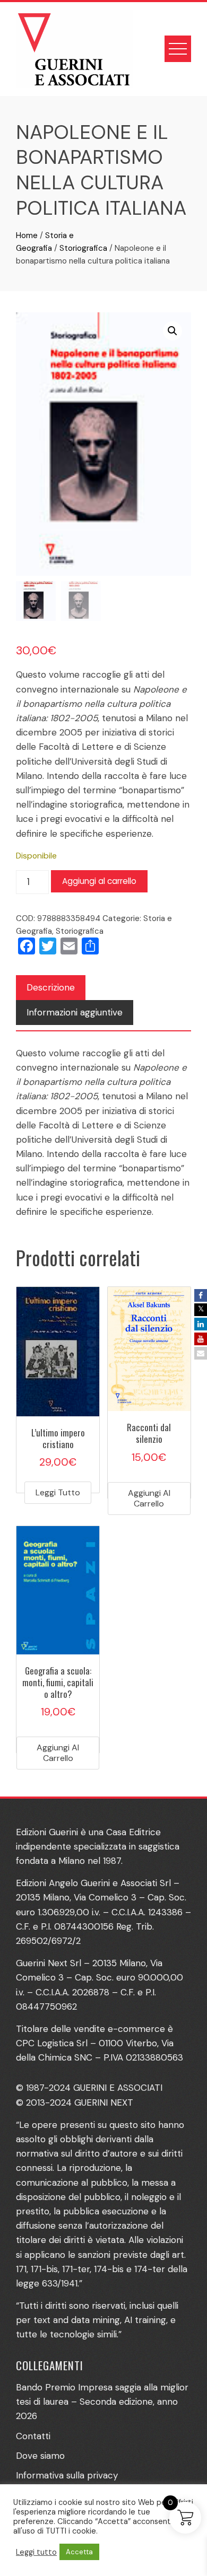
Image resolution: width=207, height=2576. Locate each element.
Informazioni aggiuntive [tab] (75, 1012)
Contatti (33, 2436)
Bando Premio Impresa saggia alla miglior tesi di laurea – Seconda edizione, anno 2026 (102, 2402)
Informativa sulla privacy (67, 2475)
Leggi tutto (58, 1492)
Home (27, 235)
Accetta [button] (79, 2552)
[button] (172, 331)
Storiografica (83, 248)
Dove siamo (40, 2456)
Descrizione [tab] (51, 987)
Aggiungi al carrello (99, 881)
